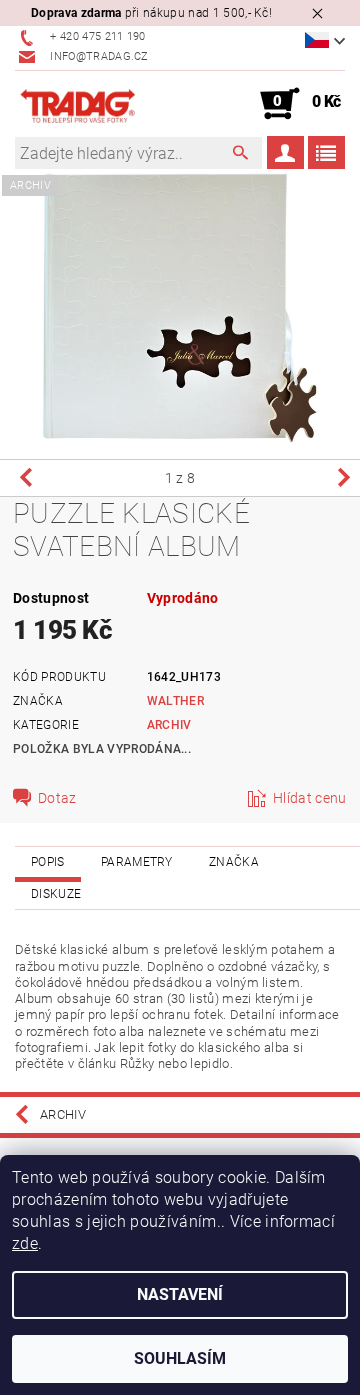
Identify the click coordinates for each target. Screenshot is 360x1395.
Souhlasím (180, 1358)
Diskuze (56, 894)
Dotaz (57, 798)
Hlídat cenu (310, 798)
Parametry (137, 862)
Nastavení (180, 1294)
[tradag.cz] (97, 104)
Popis (48, 862)
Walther (175, 701)
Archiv (169, 725)
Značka (234, 862)
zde (25, 1243)
